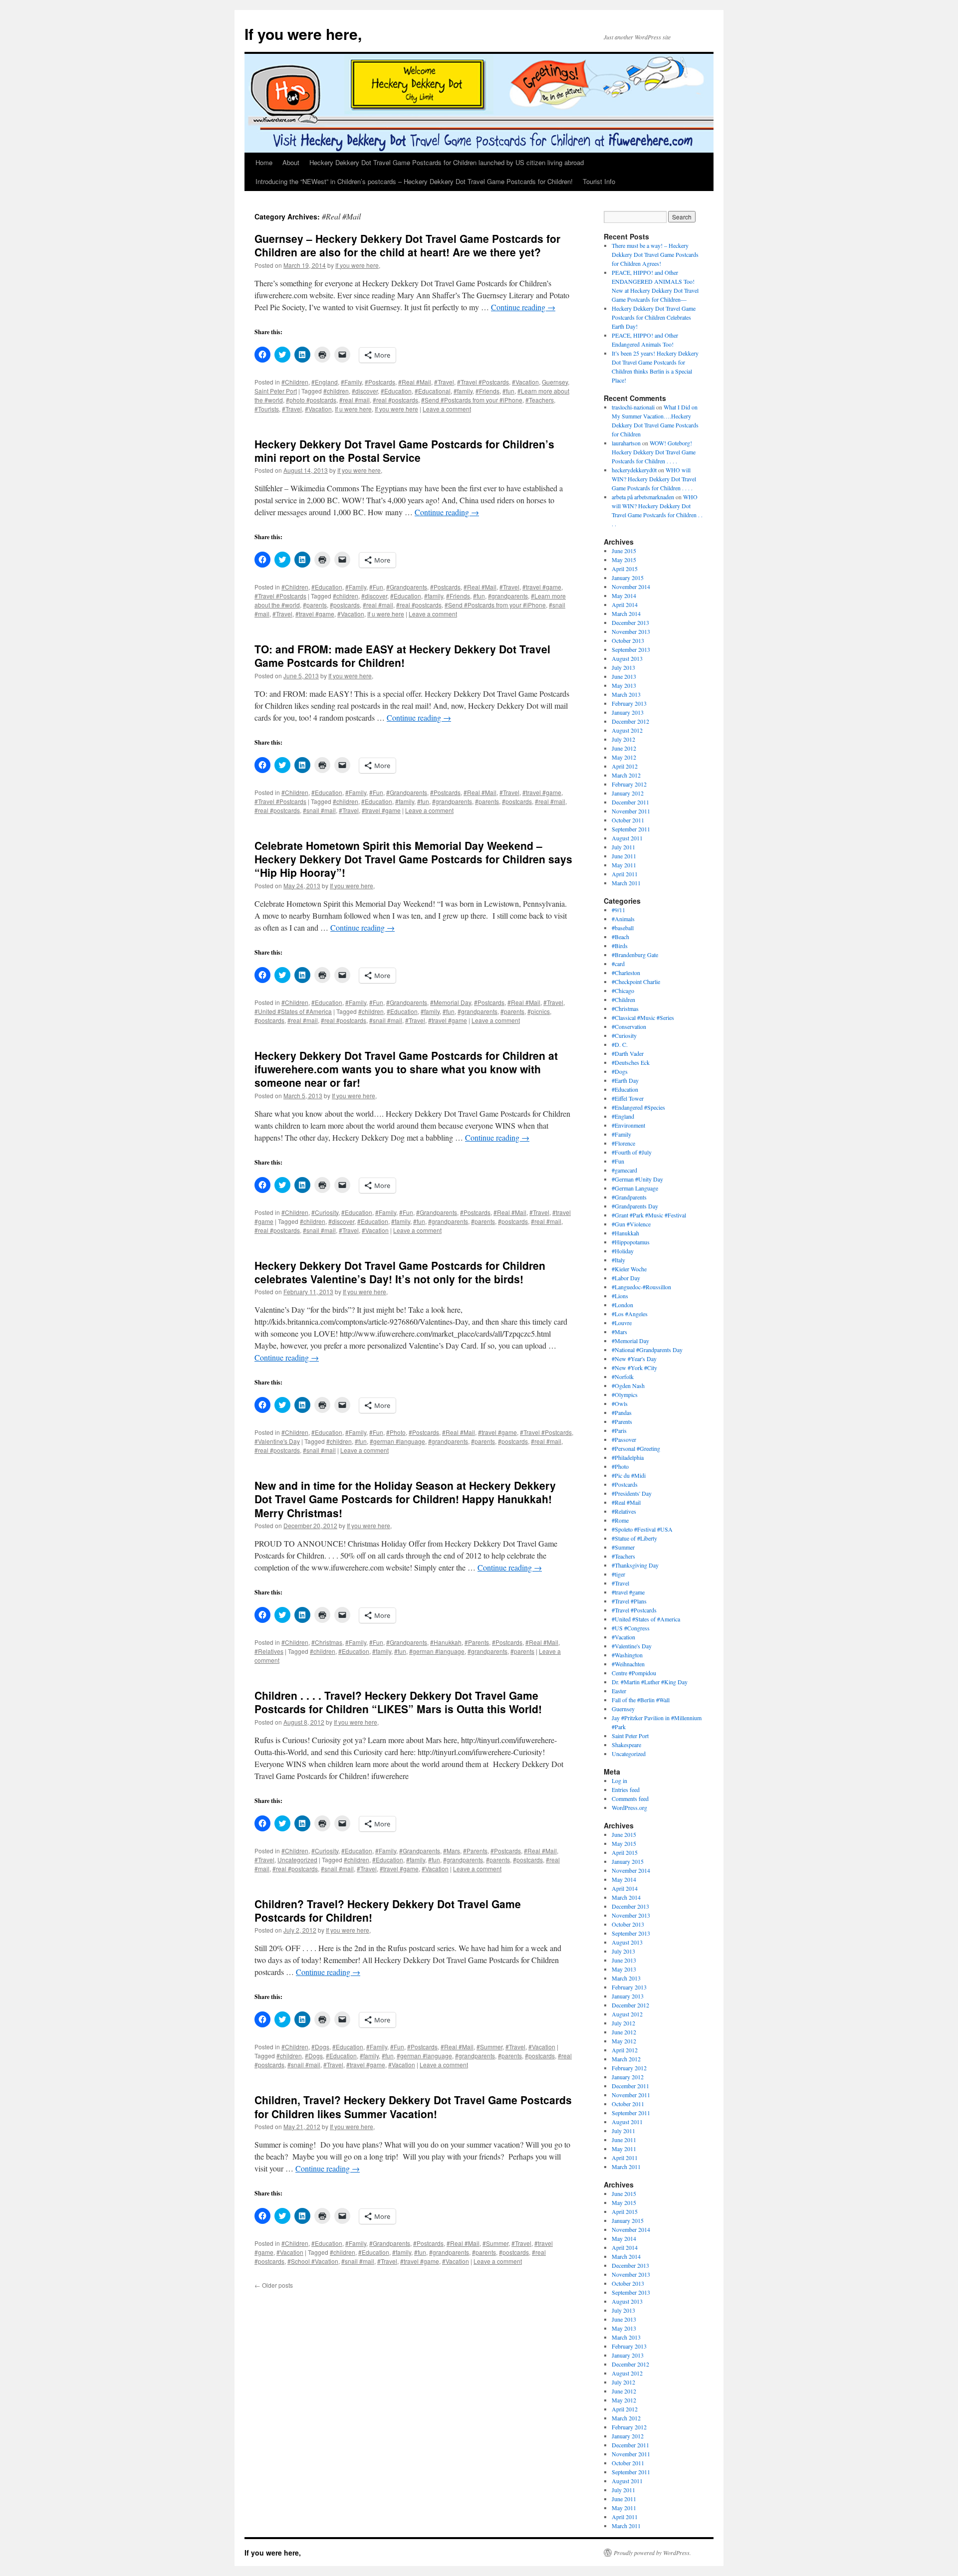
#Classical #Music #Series (643, 1017)
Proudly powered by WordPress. (652, 2553)
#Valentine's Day (277, 1441)
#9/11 (618, 910)
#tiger (618, 1574)
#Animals (623, 919)
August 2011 (627, 838)
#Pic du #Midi (629, 1475)
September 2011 (631, 829)
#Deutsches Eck (631, 1062)
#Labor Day (626, 1278)
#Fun (376, 587)
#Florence (623, 1143)
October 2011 (628, 820)
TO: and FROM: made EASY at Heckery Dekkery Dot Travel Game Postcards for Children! (402, 656)
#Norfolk (623, 1377)
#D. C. (620, 1044)
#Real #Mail (415, 382)
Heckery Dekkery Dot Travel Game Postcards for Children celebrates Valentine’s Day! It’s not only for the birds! (400, 1272)
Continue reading (523, 307)
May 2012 (624, 757)
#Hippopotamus (631, 1242)
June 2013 (624, 676)
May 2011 (624, 865)
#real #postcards (395, 400)
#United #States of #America (293, 1011)
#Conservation (629, 1026)
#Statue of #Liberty (634, 1538)
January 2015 (628, 578)
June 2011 (624, 856)
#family (463, 391)
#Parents (477, 1642)
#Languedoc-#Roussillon (641, 1287)
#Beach (620, 937)
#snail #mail (319, 810)
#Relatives (269, 1651)
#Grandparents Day (635, 1206)
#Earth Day (625, 1080)
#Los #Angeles (630, 1314)
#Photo (396, 1432)
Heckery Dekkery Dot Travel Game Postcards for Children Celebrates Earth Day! (654, 317)
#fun (508, 391)
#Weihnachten (628, 1664)
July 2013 (623, 667)
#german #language (397, 1441)
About (291, 162)
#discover (365, 391)
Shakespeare (626, 1745)
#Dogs (320, 2047)
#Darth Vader (628, 1053)
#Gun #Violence (631, 1224)
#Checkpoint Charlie (636, 982)
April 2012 (625, 766)
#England (325, 382)
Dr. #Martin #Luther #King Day (650, 1682)
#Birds (620, 946)
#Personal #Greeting (636, 1448)
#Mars (452, 1851)
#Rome (620, 1520)
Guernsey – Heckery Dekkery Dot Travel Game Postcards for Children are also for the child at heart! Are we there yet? (407, 245)
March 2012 (626, 775)
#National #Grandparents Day (647, 1350)
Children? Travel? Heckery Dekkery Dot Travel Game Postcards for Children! (388, 1910)
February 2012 (629, 784)
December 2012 (630, 721)
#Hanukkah (446, 1642)
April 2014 (625, 604)
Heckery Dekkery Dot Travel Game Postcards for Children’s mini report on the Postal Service (404, 451)
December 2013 (630, 622)
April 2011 (625, 874)
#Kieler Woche (629, 1269)
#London (622, 1305)
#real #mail (355, 400)
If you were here (396, 409)
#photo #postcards (311, 400)
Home (264, 162)
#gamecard (624, 1170)
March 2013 (626, 694)
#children (336, 391)
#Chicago (623, 991)
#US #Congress (631, 1628)
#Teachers (540, 400)
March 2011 (626, 883)
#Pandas (622, 1412)
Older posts (274, 2285)
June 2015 (624, 551)
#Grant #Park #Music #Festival (649, 1215)
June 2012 (624, 748)
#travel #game (542, 587)
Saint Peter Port (276, 391)
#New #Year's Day (634, 1359)
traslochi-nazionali (633, 407)
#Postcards (380, 382)
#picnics (539, 1011)
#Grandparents (407, 587)
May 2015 (624, 560)
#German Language (635, 1188)
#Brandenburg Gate (635, 955)
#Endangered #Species (638, 1107)
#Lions (620, 1296)
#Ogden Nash (628, 1386)
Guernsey (555, 382)
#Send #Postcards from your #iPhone (472, 400)
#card (618, 964)
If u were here (353, 409)
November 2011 (631, 811)
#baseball (623, 928)
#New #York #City (634, 1368)
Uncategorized (297, 1860)
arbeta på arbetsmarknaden (643, 497)
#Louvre (622, 1323)
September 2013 (631, 649)
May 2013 (624, 685)
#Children (295, 382)
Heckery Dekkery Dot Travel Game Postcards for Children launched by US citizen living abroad (447, 162)
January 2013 (628, 712)
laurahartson (626, 443)
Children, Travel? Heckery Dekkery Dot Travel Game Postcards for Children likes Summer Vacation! (413, 2106)
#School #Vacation (313, 2261)
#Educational (433, 391)
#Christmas (327, 1642)
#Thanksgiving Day (635, 1565)
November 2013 (631, 631)
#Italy (618, 1260)
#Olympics (625, 1394)
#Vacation (525, 382)
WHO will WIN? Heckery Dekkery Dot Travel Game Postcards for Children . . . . (654, 479)
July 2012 (623, 739)
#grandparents (508, 596)
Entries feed (626, 1789)
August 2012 (627, 730)
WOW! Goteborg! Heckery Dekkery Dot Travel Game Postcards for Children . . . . (654, 452)
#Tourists (267, 409)
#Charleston (626, 973)
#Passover (624, 1439)
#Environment (628, 1125)
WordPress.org (629, 1807)
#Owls (620, 1403)
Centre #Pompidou (634, 1673)
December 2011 (630, 802)
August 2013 (627, 658)
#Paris (619, 1430)
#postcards (345, 605)
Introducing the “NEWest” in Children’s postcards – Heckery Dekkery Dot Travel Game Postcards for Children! (414, 181)
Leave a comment (447, 409)
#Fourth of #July (632, 1152)
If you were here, (303, 34)
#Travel (444, 382)
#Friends (487, 391)
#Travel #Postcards (483, 382)
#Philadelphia (628, 1457)
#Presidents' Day (632, 1493)
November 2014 (631, 587)
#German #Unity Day (637, 1179)
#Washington (627, 1655)
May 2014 (624, 595)
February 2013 (629, 703)
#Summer (489, 2047)
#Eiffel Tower (628, 1098)
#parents (315, 605)
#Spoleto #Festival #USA (642, 1529)
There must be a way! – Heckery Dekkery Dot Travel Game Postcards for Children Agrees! (655, 254)
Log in (619, 1781)
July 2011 (623, 847)
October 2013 (628, 640)
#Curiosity (325, 1212)
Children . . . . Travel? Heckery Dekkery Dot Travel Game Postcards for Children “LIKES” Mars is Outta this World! (398, 1702)
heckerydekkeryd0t (634, 470)
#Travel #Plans (629, 1601)
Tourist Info (599, 181)
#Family (351, 382)
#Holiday (623, 1251)
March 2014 (626, 613)
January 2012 (628, 793)
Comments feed (630, 1798)
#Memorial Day (451, 1002)
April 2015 (625, 569)
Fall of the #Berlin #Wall (641, 1700)
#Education (396, 391)
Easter (619, 1691)
